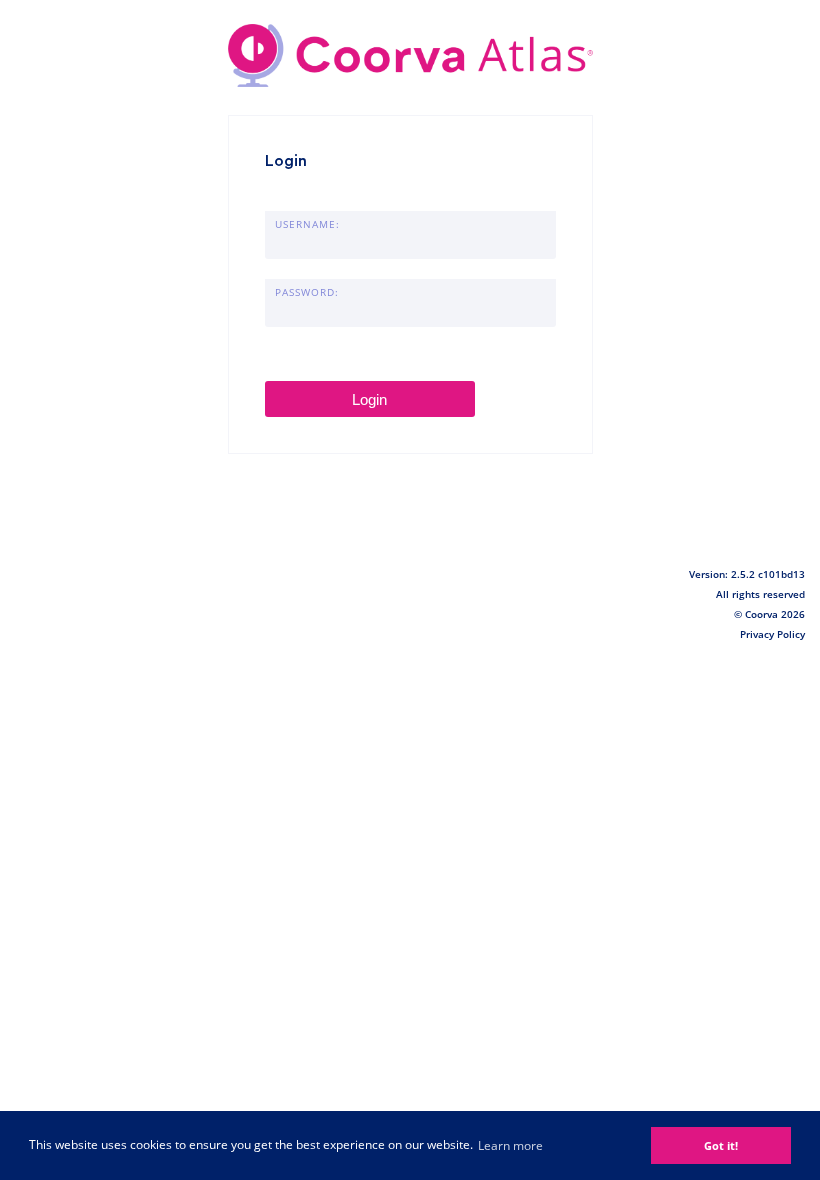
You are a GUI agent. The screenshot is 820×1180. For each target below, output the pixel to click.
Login (369, 399)
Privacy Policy (772, 634)
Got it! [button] (721, 1145)
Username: (307, 224)
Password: (307, 292)
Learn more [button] (510, 1145)
